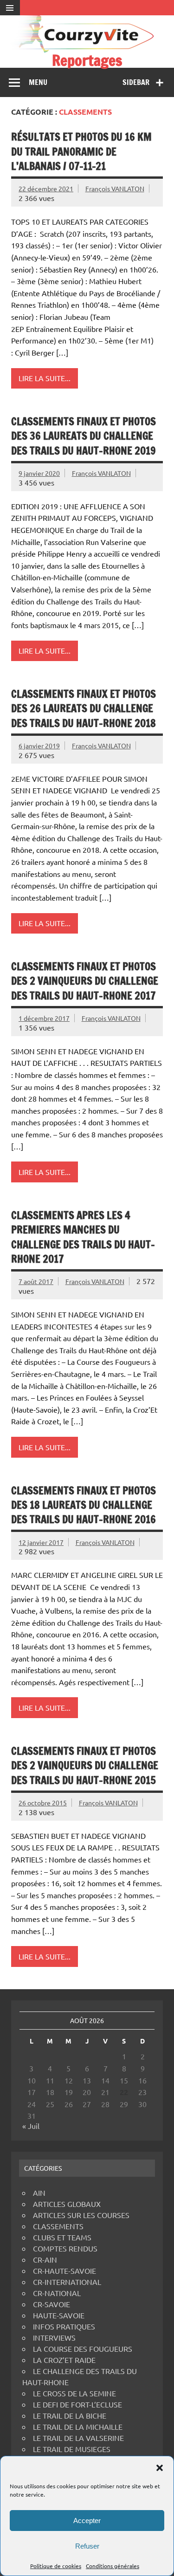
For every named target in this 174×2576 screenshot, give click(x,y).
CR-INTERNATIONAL (67, 2282)
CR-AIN (45, 2259)
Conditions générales (113, 2566)
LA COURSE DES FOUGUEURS (83, 2349)
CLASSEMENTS (58, 2226)
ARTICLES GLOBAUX (67, 2204)
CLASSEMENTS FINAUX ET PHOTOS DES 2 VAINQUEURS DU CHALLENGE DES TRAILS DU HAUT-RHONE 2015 (85, 1765)
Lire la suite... (45, 378)
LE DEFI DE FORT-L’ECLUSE (77, 2404)
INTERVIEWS (54, 2337)
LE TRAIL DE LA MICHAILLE (78, 2427)
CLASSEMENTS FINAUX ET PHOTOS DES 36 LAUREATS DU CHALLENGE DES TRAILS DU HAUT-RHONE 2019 (84, 436)
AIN (39, 2193)
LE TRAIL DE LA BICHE (70, 2415)
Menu (38, 82)
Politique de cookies (56, 2566)
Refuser (87, 2546)
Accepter (87, 2521)
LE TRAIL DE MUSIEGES (72, 2449)
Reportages (87, 60)
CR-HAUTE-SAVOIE (64, 2271)
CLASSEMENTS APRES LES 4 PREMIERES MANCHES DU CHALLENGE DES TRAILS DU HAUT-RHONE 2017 (83, 1237)
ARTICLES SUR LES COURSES (81, 2215)
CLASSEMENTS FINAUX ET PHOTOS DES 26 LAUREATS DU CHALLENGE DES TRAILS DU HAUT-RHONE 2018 (84, 708)
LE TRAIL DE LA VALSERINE (78, 2438)
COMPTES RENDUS (65, 2248)
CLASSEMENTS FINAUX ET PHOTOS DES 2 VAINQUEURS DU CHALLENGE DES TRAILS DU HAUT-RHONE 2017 (85, 981)
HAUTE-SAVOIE (59, 2315)
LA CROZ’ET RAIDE (64, 2360)
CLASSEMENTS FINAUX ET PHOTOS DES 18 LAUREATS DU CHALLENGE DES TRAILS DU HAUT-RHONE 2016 (84, 1505)
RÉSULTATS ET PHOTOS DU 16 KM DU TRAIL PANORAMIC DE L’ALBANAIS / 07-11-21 (81, 151)
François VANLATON (115, 188)
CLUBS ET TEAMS (62, 2237)
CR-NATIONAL (57, 2293)
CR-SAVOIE (52, 2304)
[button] (160, 2468)
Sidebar (136, 82)
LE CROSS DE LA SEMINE (74, 2393)
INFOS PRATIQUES (64, 2326)
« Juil (31, 2126)
